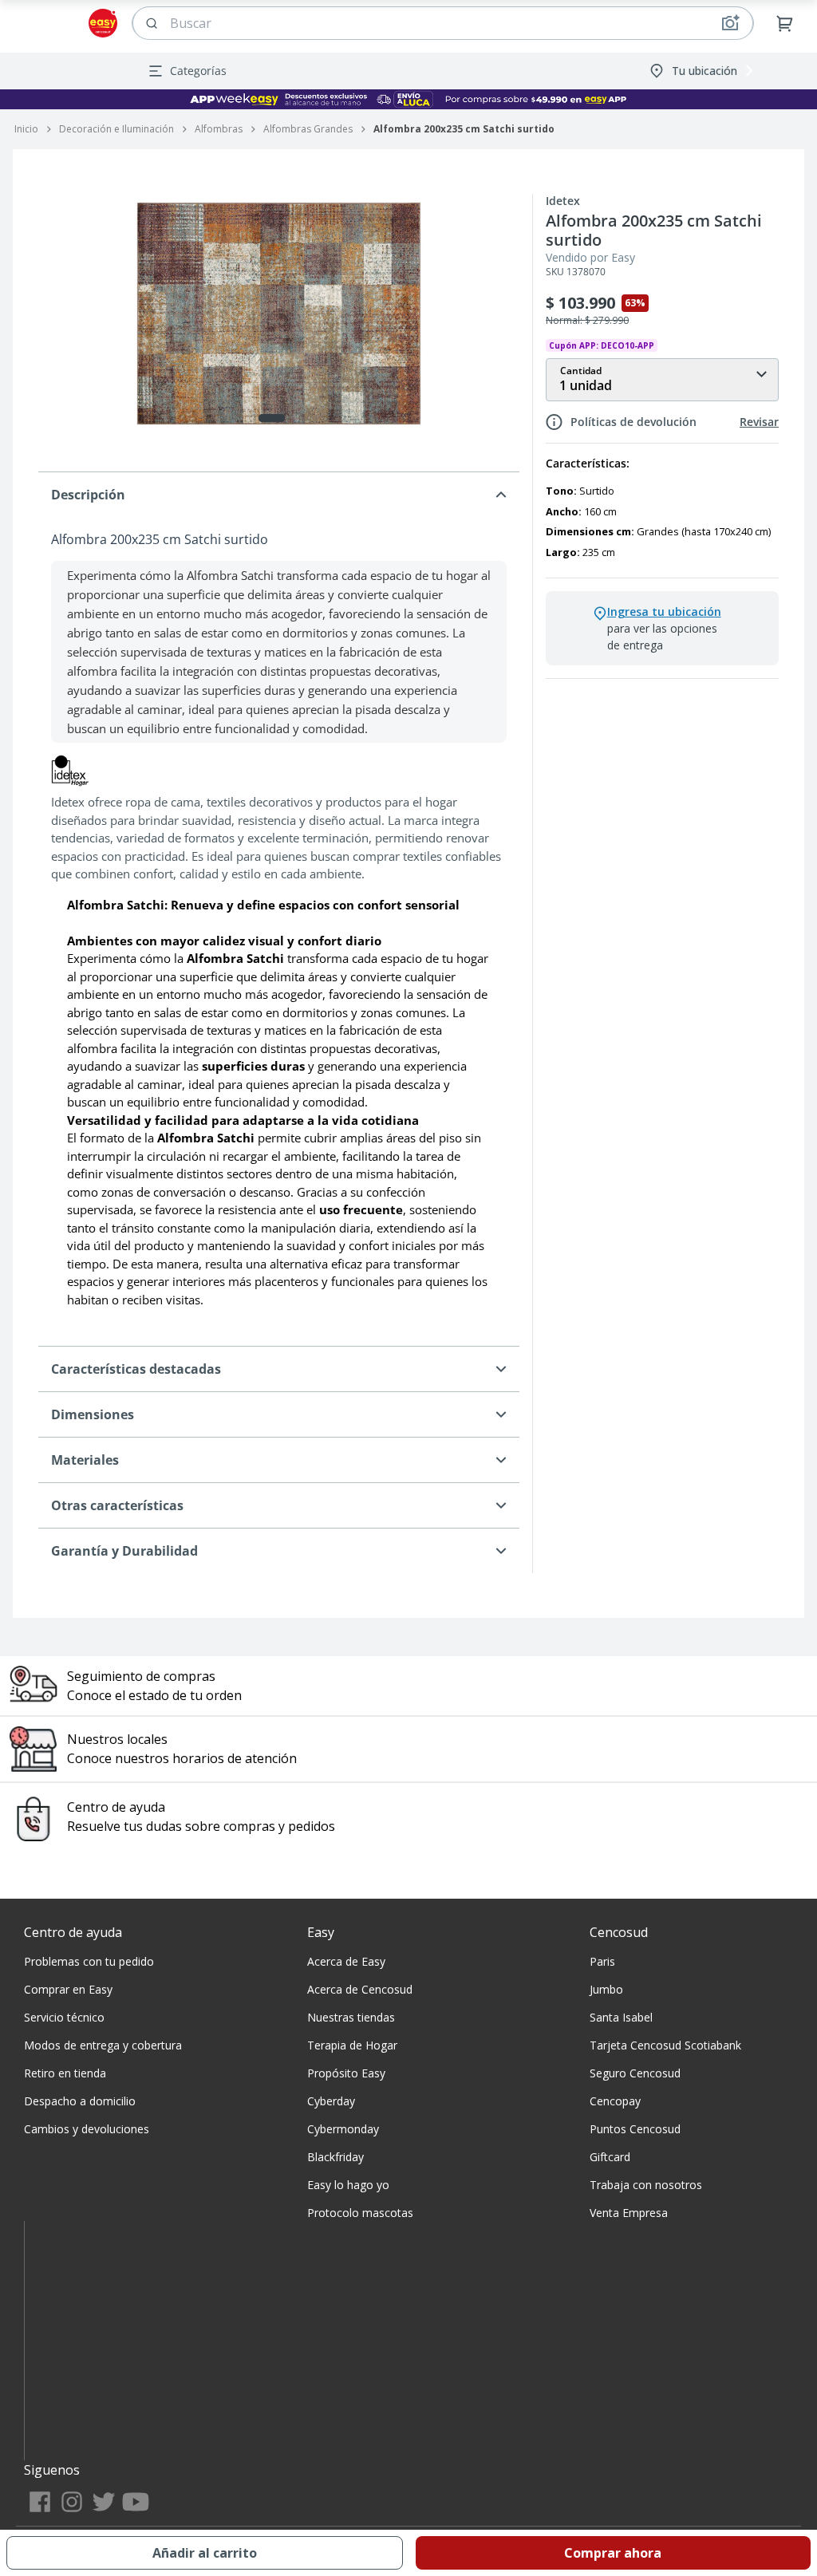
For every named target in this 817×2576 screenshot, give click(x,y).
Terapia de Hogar (352, 2045)
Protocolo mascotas (360, 2213)
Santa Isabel (621, 2017)
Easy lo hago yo (348, 2185)
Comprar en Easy (68, 1989)
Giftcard (610, 2157)
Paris (602, 1961)
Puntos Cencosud (635, 2129)
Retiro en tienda (65, 2073)
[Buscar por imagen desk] (730, 23)
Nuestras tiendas (351, 2017)
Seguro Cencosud (635, 2073)
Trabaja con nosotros (646, 2185)
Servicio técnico (64, 2017)
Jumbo (606, 1989)
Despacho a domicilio (80, 2101)
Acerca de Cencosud (360, 1989)
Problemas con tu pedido (89, 1961)
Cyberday (331, 2101)
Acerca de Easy (346, 1961)
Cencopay (615, 2101)
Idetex (563, 201)
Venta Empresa (629, 2213)
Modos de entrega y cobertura (103, 2045)
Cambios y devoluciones (87, 2129)
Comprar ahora (613, 2553)
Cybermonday (343, 2129)
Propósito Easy (346, 2073)
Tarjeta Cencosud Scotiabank (665, 2045)
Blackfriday (335, 2157)
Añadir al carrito (205, 2553)
